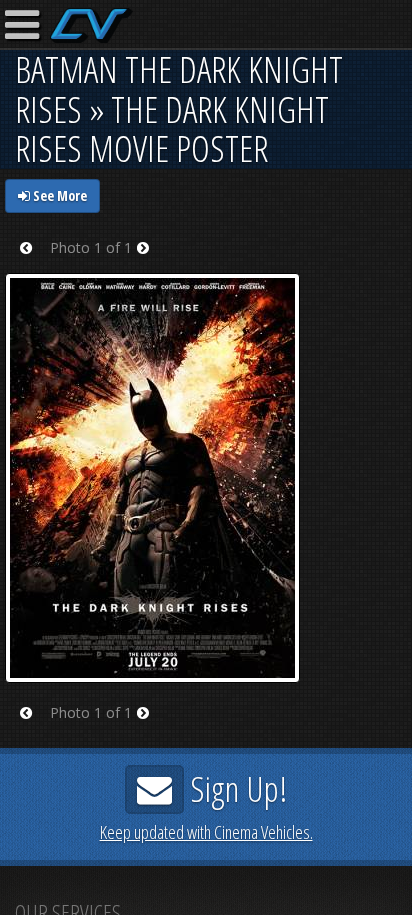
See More (58, 195)
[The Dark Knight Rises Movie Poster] (152, 476)
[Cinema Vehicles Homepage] (91, 25)
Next (149, 260)
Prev (32, 260)
